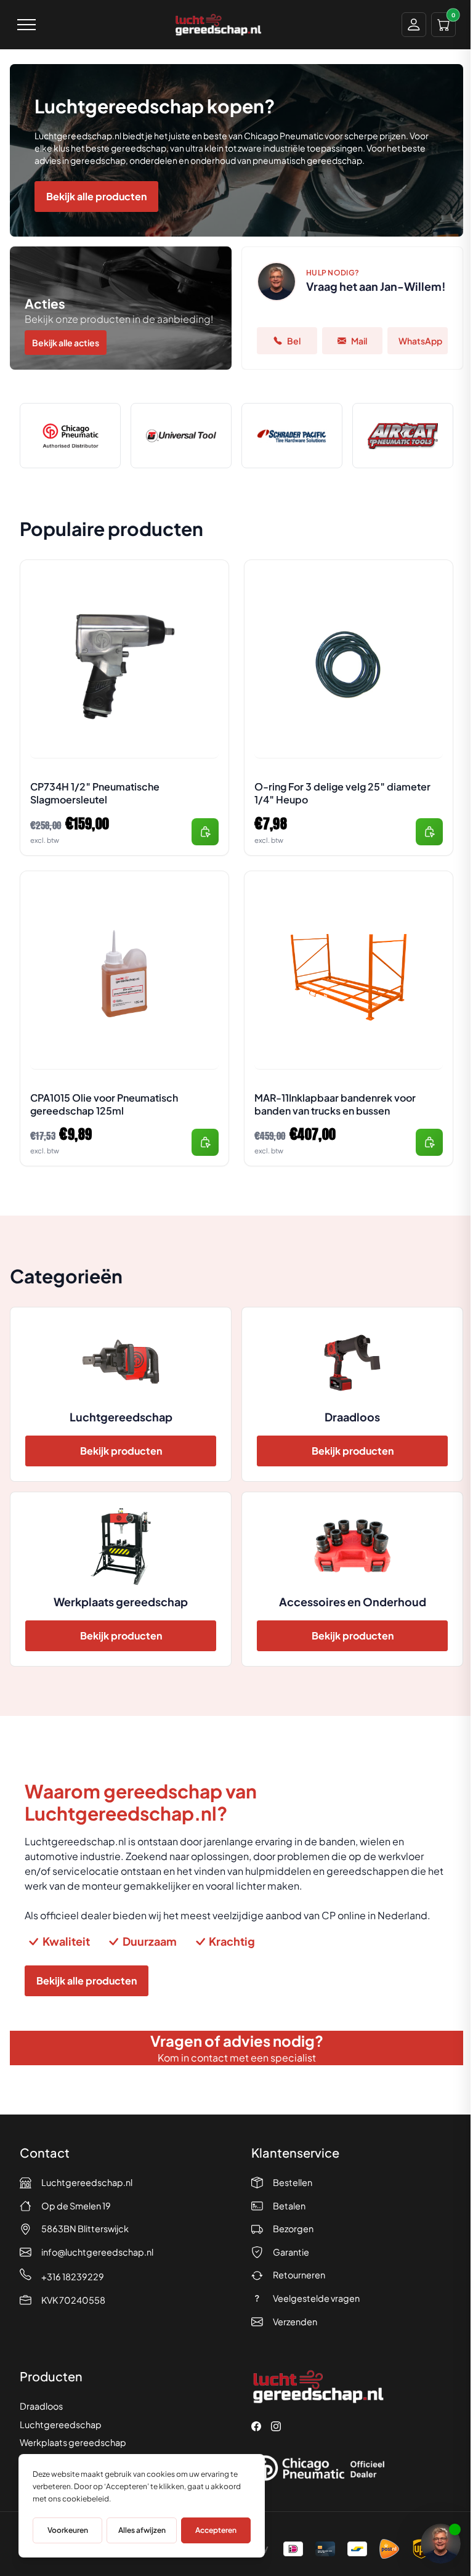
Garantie (291, 2252)
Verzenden (295, 2322)
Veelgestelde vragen (316, 2298)
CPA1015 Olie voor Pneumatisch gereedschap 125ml (104, 1104)
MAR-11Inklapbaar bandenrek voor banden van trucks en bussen (335, 1104)
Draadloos (41, 2406)
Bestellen (293, 2182)
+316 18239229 (73, 2277)
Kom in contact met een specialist (237, 2058)
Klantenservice (295, 2152)
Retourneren (299, 2275)
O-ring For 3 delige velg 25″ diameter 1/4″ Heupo (342, 793)
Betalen (289, 2206)
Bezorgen (293, 2229)
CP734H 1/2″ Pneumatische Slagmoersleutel (95, 793)
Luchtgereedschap (61, 2424)
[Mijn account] (414, 25)
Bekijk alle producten (96, 196)
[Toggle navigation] (26, 25)
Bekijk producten (121, 1451)
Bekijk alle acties (66, 343)
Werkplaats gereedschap (73, 2442)
